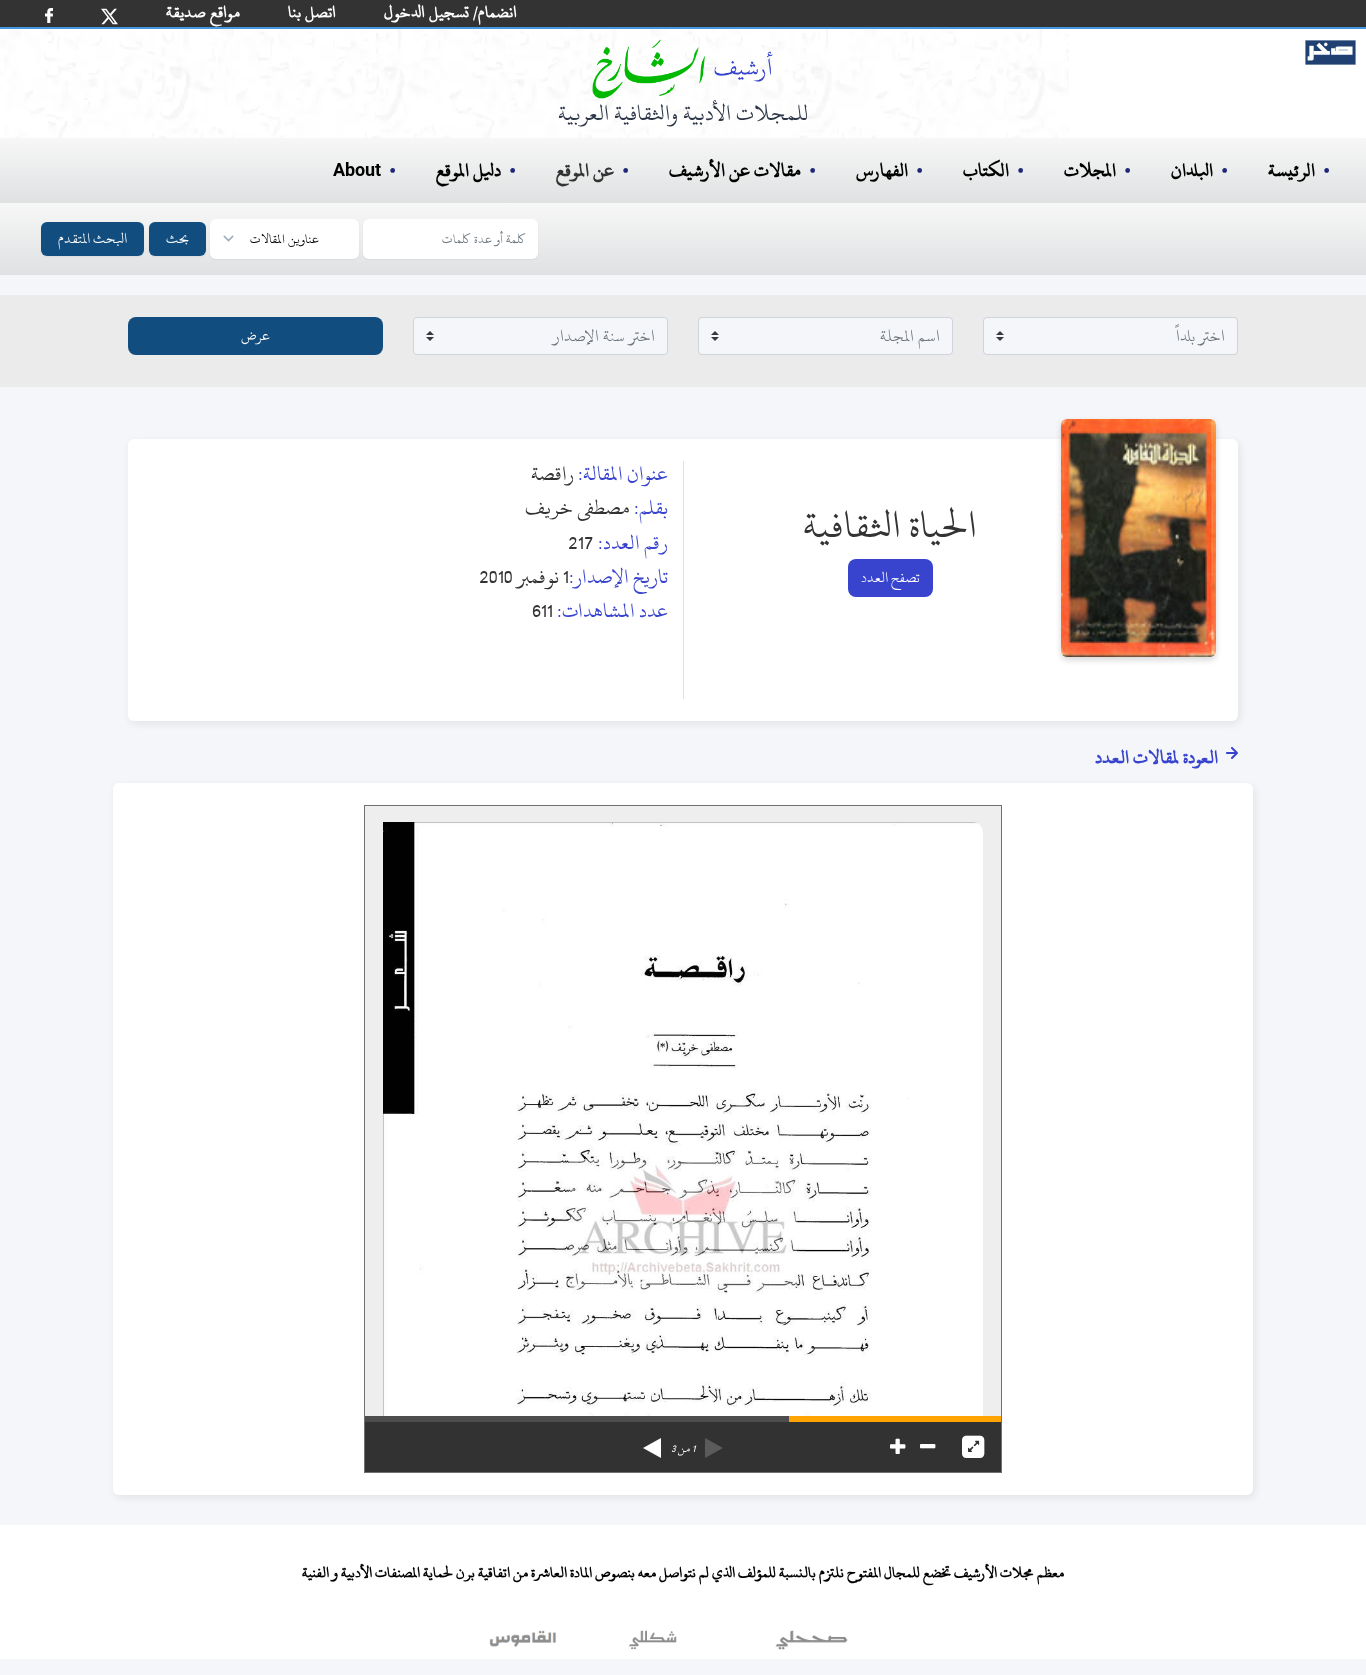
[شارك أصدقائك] (49, 15)
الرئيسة (1291, 170)
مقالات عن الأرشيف (735, 170)
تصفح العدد (890, 577)
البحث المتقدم (92, 238)
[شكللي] (653, 1644)
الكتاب (986, 170)
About (357, 171)
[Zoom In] (897, 1447)
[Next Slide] (652, 1441)
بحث (177, 238)
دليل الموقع (468, 170)
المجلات (1090, 170)
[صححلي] (811, 1644)
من (683, 1449)
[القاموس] (525, 1644)
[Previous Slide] (714, 1441)
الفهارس (882, 170)
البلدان (1192, 170)
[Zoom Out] (927, 1447)
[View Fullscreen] (973, 1447)
